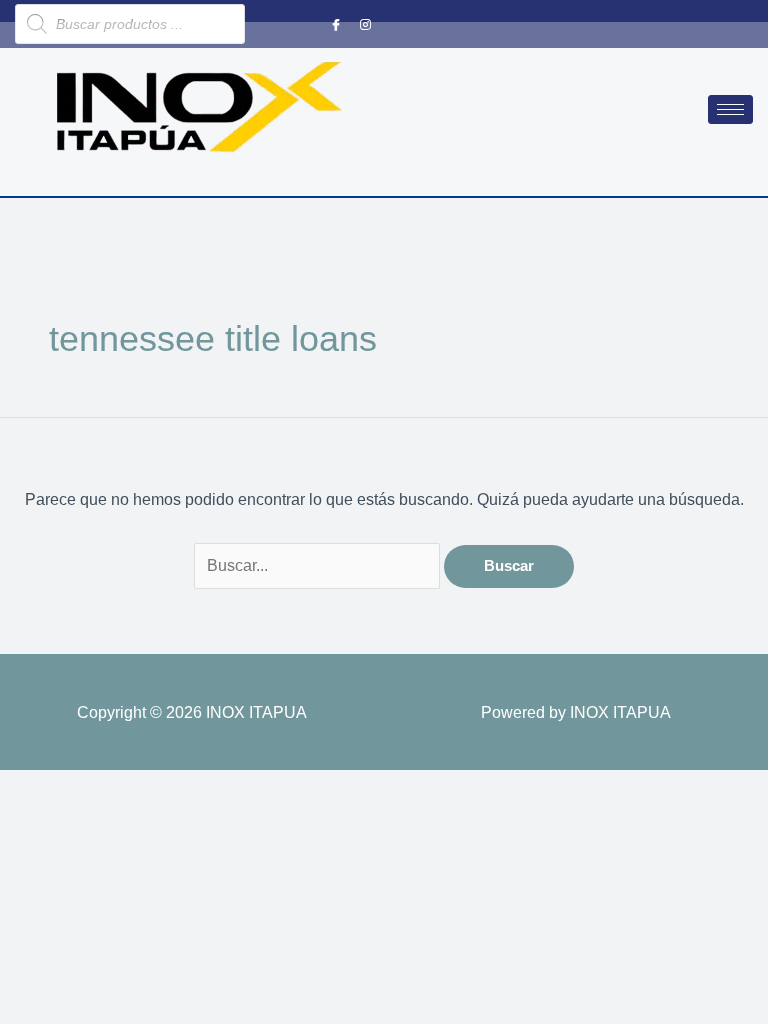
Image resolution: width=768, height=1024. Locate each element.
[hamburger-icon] (730, 109)
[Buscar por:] (319, 565)
